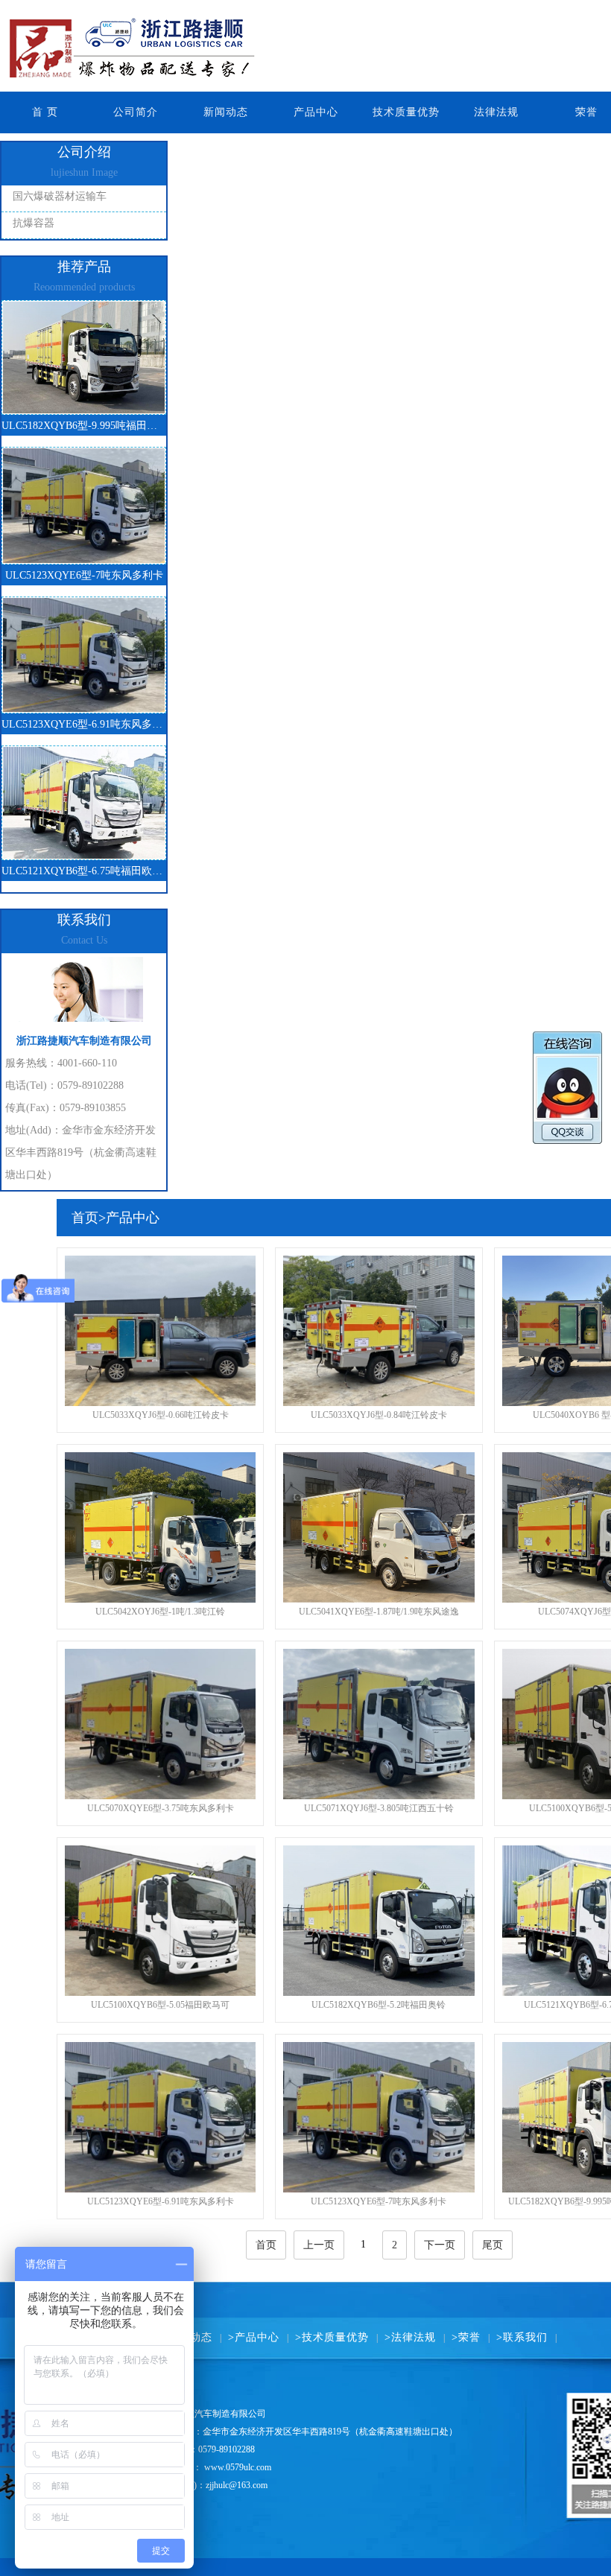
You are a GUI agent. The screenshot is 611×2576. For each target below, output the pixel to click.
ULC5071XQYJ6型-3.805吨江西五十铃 (379, 1808)
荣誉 (586, 112)
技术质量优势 (406, 112)
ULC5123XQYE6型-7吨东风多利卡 (379, 2201)
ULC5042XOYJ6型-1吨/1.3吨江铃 (160, 1612)
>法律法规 (410, 2337)
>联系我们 (522, 2337)
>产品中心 (254, 2337)
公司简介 (136, 112)
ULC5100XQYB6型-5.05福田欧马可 (160, 2005)
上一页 (319, 2245)
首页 (85, 1218)
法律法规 (496, 112)
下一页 (440, 2245)
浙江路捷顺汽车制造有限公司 (224, 46)
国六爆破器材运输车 (60, 196)
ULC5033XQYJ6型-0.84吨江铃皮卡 (379, 1415)
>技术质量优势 (332, 2337)
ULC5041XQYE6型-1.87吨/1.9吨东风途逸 (379, 1612)
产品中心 (316, 112)
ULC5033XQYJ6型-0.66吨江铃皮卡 (161, 1415)
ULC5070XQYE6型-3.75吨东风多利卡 (161, 1808)
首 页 (45, 112)
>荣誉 (466, 2337)
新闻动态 (226, 112)
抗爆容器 (34, 223)
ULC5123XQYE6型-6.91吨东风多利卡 (161, 2201)
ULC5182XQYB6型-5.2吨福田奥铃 (379, 2005)
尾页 (493, 2245)
